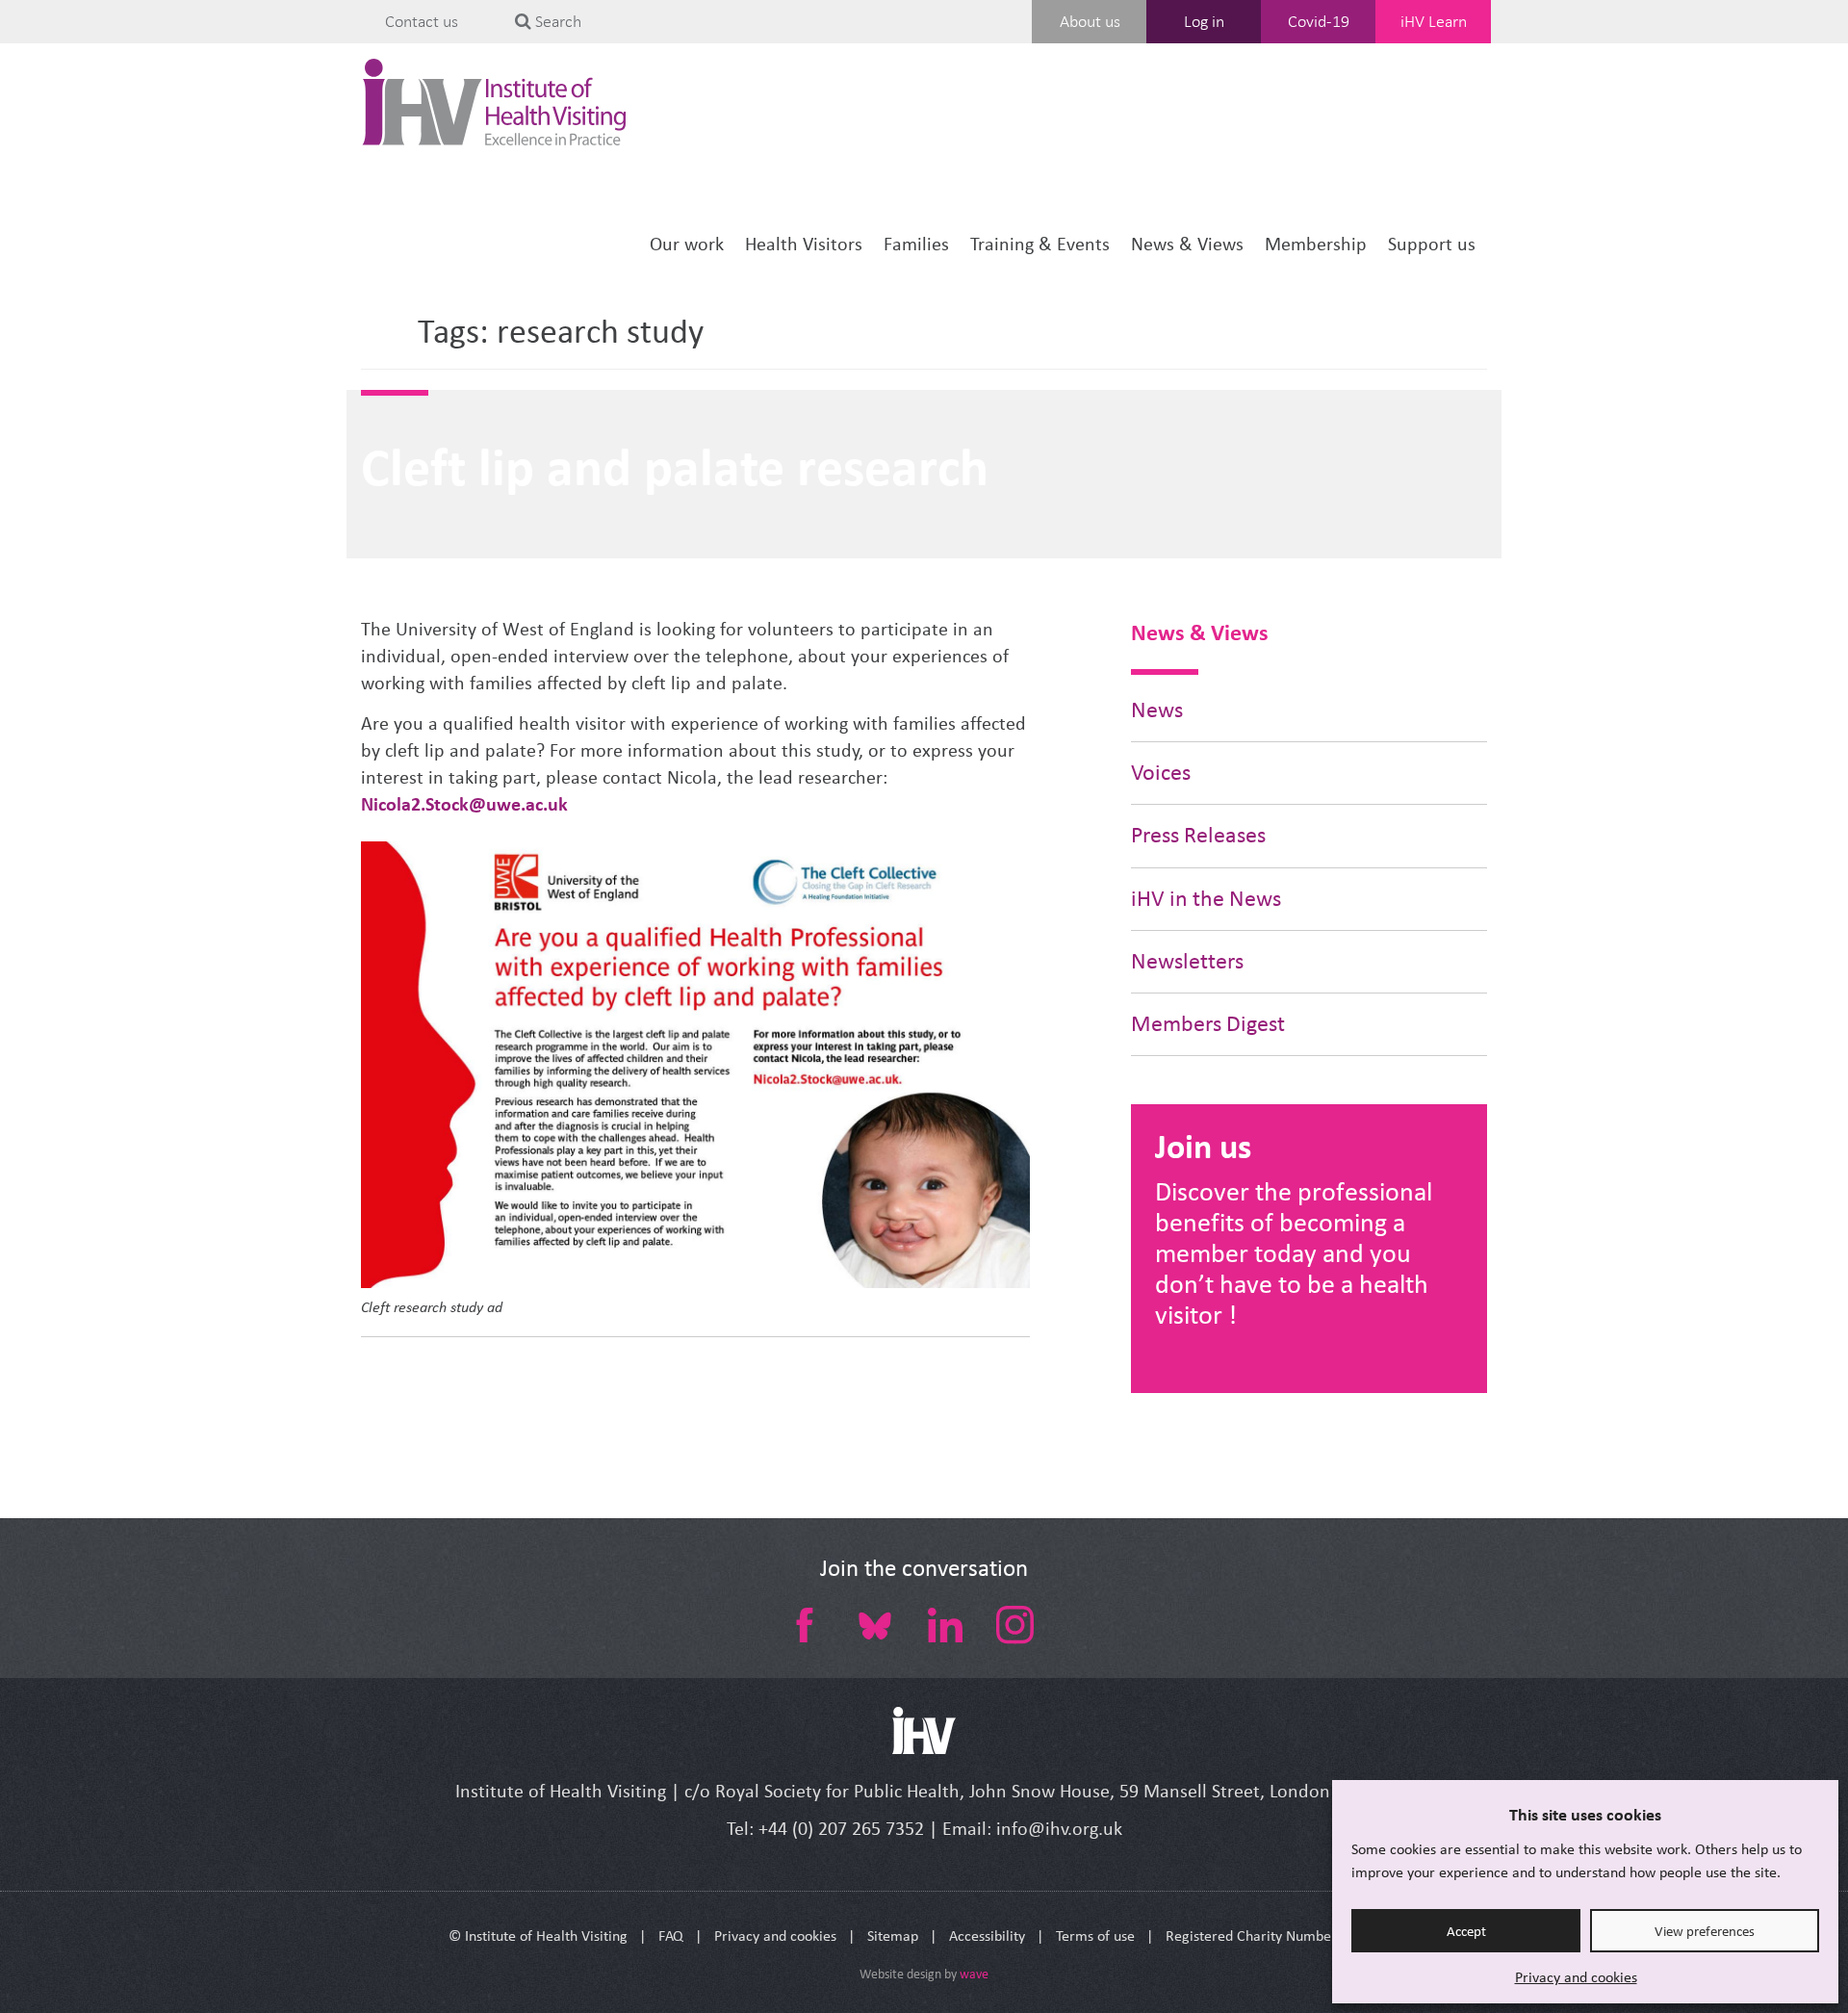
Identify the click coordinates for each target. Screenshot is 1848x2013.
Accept (1466, 1931)
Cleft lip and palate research (675, 467)
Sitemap (893, 1936)
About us (1090, 21)
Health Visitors (804, 244)
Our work (687, 244)
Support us (1432, 244)
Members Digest (1208, 1024)
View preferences (1705, 1931)
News (1157, 710)
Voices (1161, 773)
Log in (1204, 21)
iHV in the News (1206, 899)
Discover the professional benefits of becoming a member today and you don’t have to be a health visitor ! (1294, 1253)
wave (974, 1974)
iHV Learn (1434, 21)
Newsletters (1187, 961)
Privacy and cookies (1576, 1977)
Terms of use (1095, 1936)
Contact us (422, 21)
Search (556, 21)
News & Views (1187, 244)
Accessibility (987, 1936)
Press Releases (1198, 835)
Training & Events (1040, 244)
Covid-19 (1319, 21)
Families (916, 244)
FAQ (671, 1936)
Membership (1316, 244)
